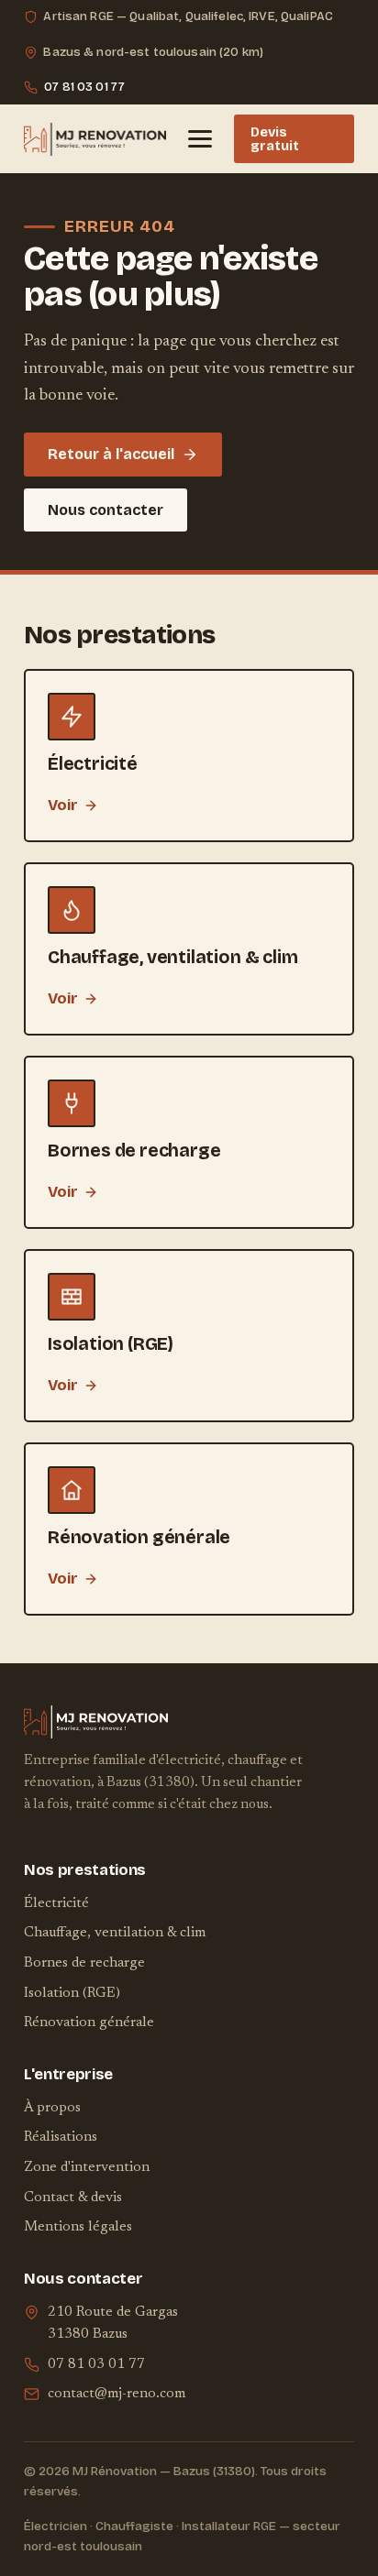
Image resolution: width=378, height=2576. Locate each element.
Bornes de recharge (84, 1963)
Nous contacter (106, 510)
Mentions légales (78, 2227)
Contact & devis (73, 2198)
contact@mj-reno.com (117, 2394)
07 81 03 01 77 (84, 87)
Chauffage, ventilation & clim (115, 1933)
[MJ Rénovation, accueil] (95, 139)
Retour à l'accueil (111, 454)
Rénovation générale (89, 2023)
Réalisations (61, 2138)
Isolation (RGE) (72, 1994)
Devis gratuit (275, 139)
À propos (52, 2108)
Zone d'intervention (87, 2168)
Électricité (56, 1904)
